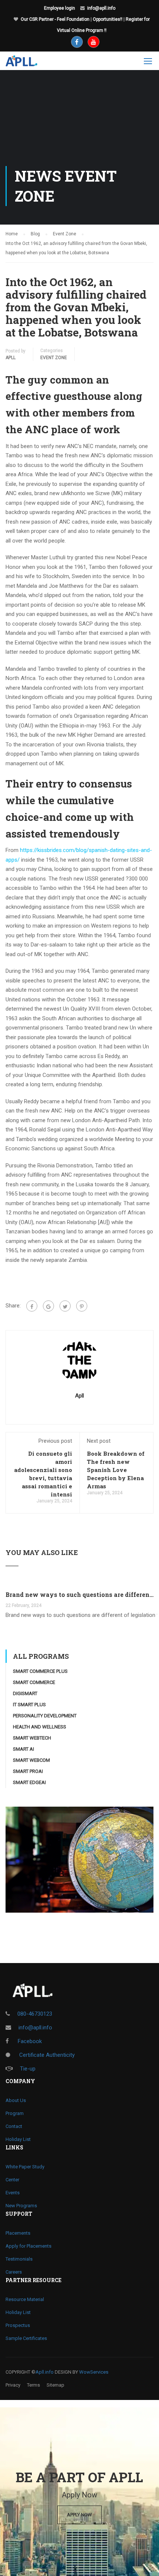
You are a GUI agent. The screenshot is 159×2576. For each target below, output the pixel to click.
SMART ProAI (28, 1771)
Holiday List (18, 2139)
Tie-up (28, 2069)
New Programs (21, 2206)
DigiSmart (25, 1693)
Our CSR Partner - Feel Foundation (55, 19)
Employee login (60, 8)
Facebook (29, 2041)
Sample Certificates (26, 2338)
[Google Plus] (48, 1306)
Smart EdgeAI (29, 1782)
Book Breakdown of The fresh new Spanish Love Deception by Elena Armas (116, 1470)
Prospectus (18, 2325)
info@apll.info (101, 8)
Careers (14, 2272)
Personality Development (45, 1716)
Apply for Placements (28, 2246)
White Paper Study (25, 2167)
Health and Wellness (40, 1727)
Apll (11, 358)
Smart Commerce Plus (40, 1671)
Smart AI (23, 1749)
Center (12, 2180)
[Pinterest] (82, 1306)
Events (13, 2193)
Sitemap (55, 2385)
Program (15, 2113)
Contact (14, 2126)
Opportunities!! (108, 19)
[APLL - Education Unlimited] (27, 63)
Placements (18, 2233)
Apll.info (45, 2372)
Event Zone (54, 358)
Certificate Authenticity (46, 2055)
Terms (33, 2385)
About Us (16, 2100)
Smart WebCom (31, 1760)
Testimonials (19, 2259)
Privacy (13, 2385)
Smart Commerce (34, 1682)
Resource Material (25, 2299)
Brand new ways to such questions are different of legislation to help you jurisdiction (79, 1594)
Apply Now (79, 2515)
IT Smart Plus (29, 1705)
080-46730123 (35, 2014)
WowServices (94, 2372)
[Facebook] (32, 1306)
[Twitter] (65, 1306)
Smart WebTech (32, 1738)
